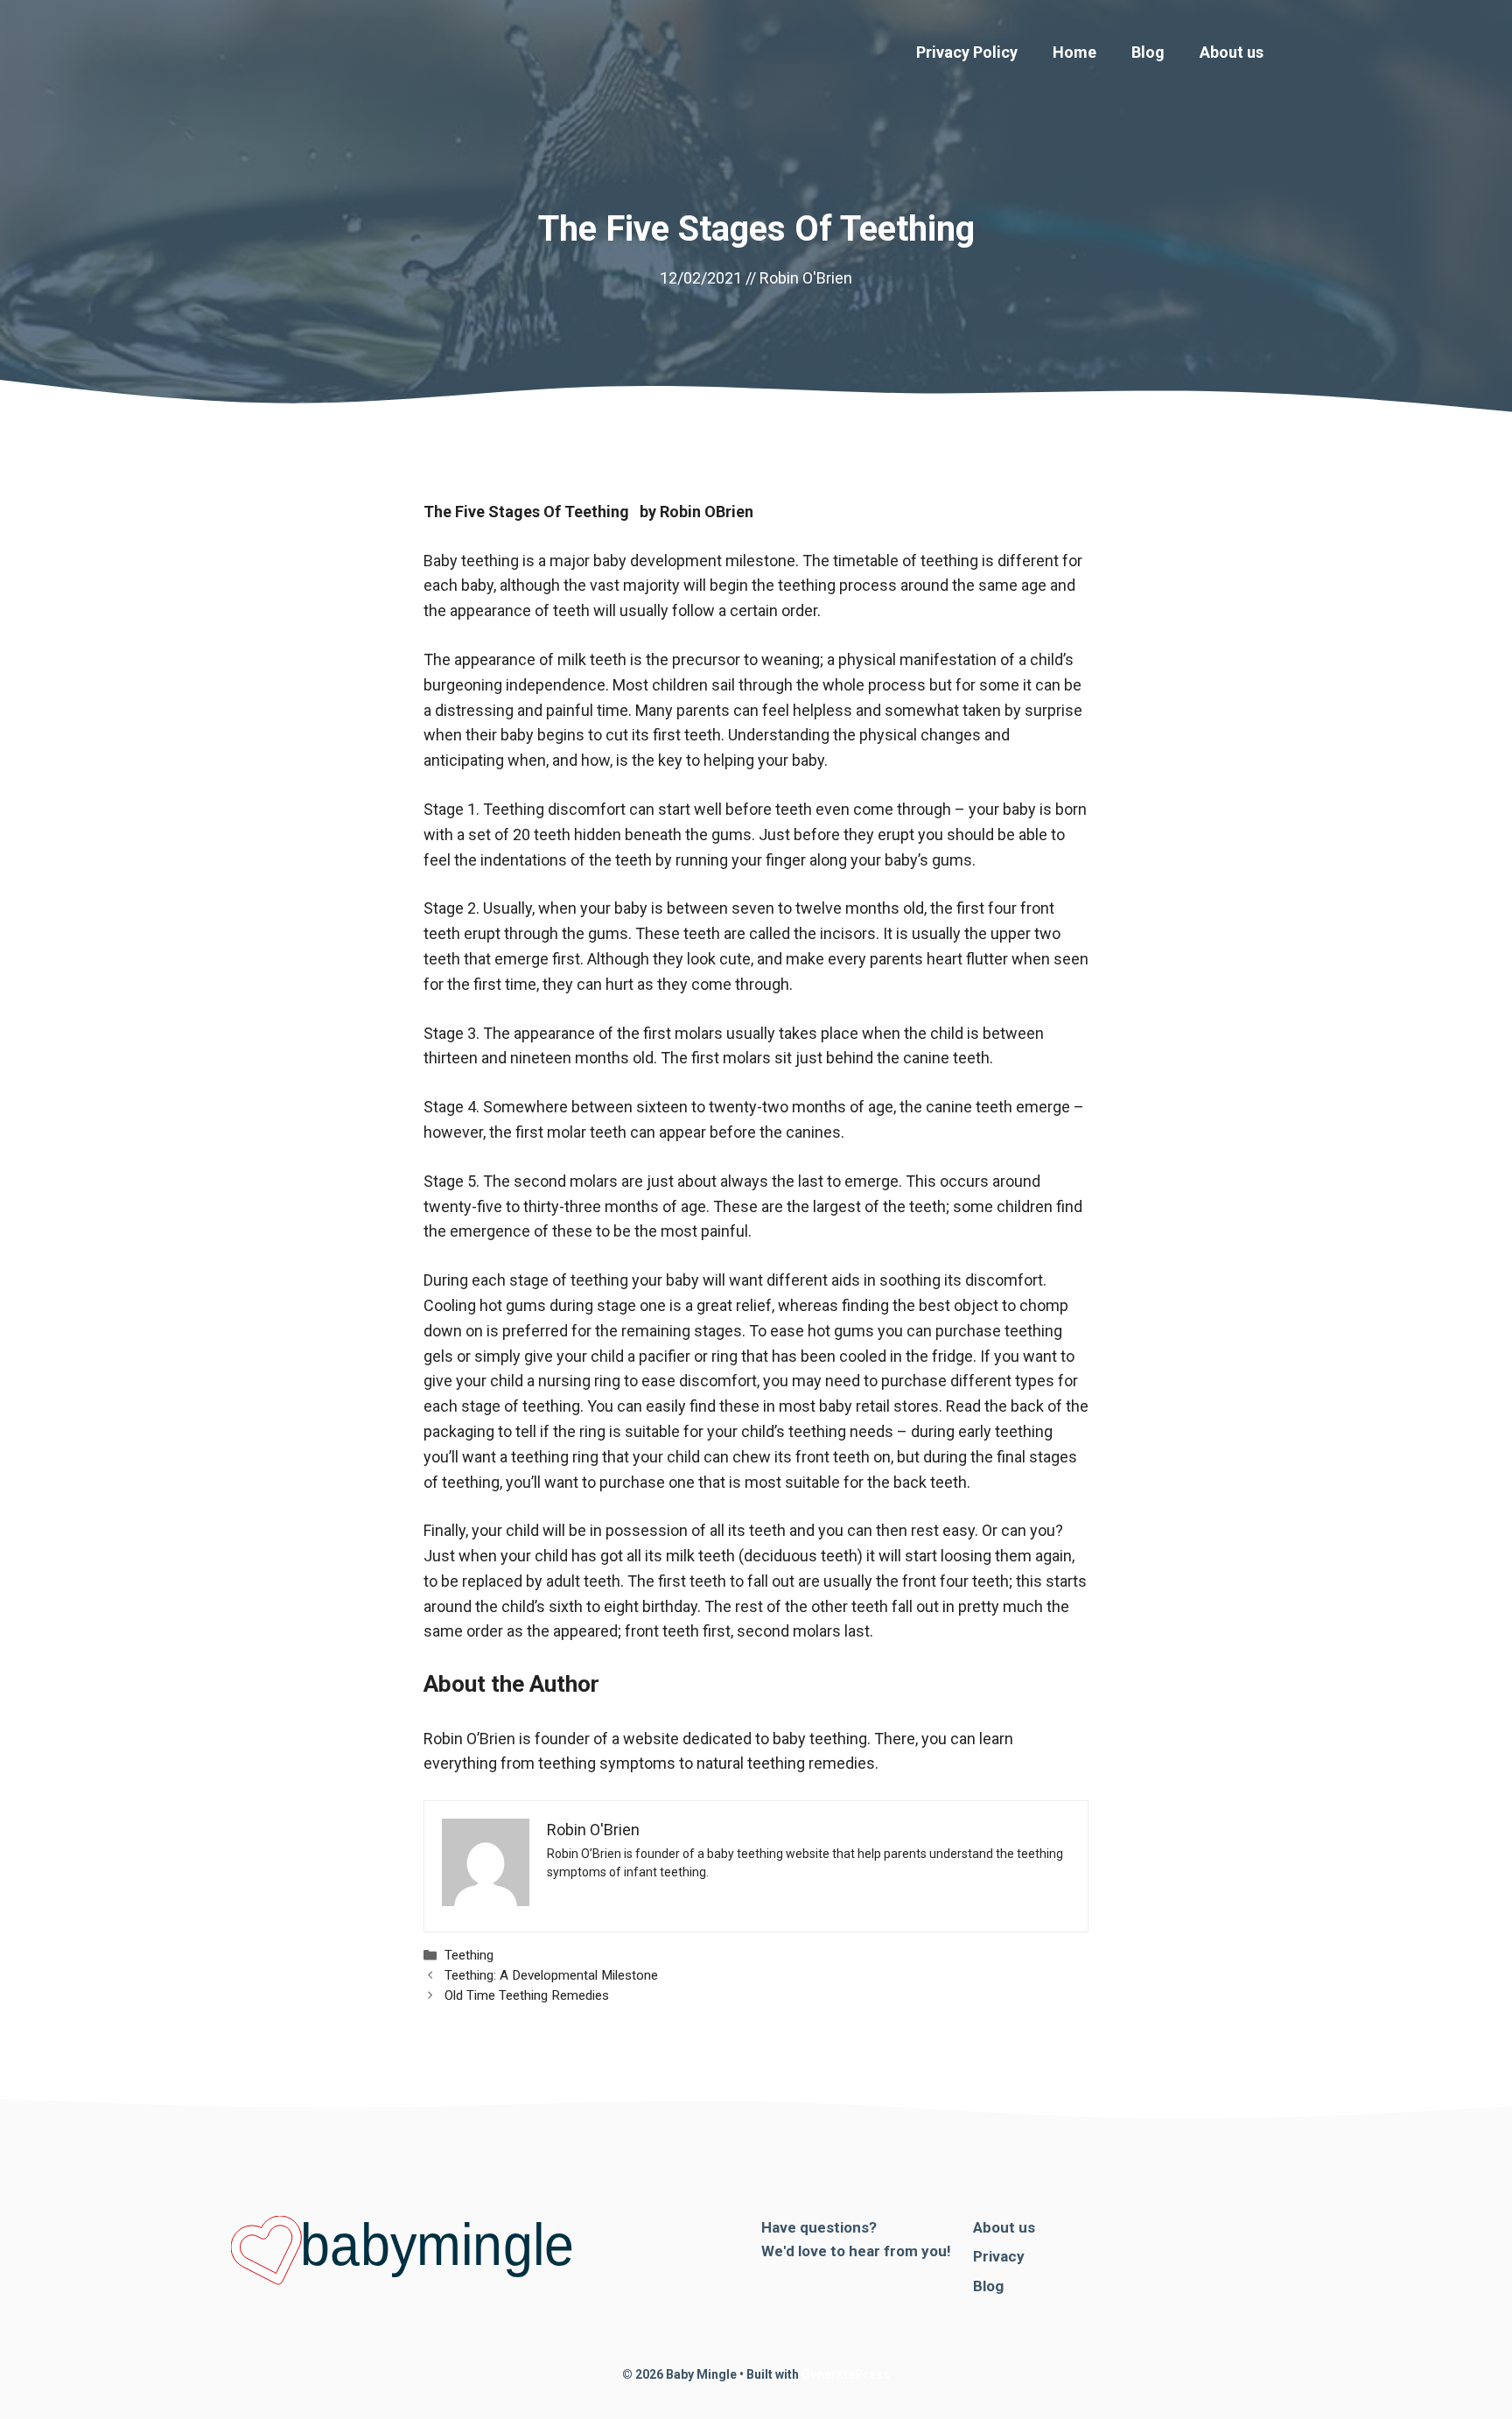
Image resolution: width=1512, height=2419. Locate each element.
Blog (1148, 52)
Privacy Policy (967, 52)
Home (1074, 52)
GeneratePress (846, 2374)
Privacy (999, 2256)
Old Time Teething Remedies (527, 1995)
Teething (469, 1955)
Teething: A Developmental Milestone (551, 1975)
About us (1232, 52)
